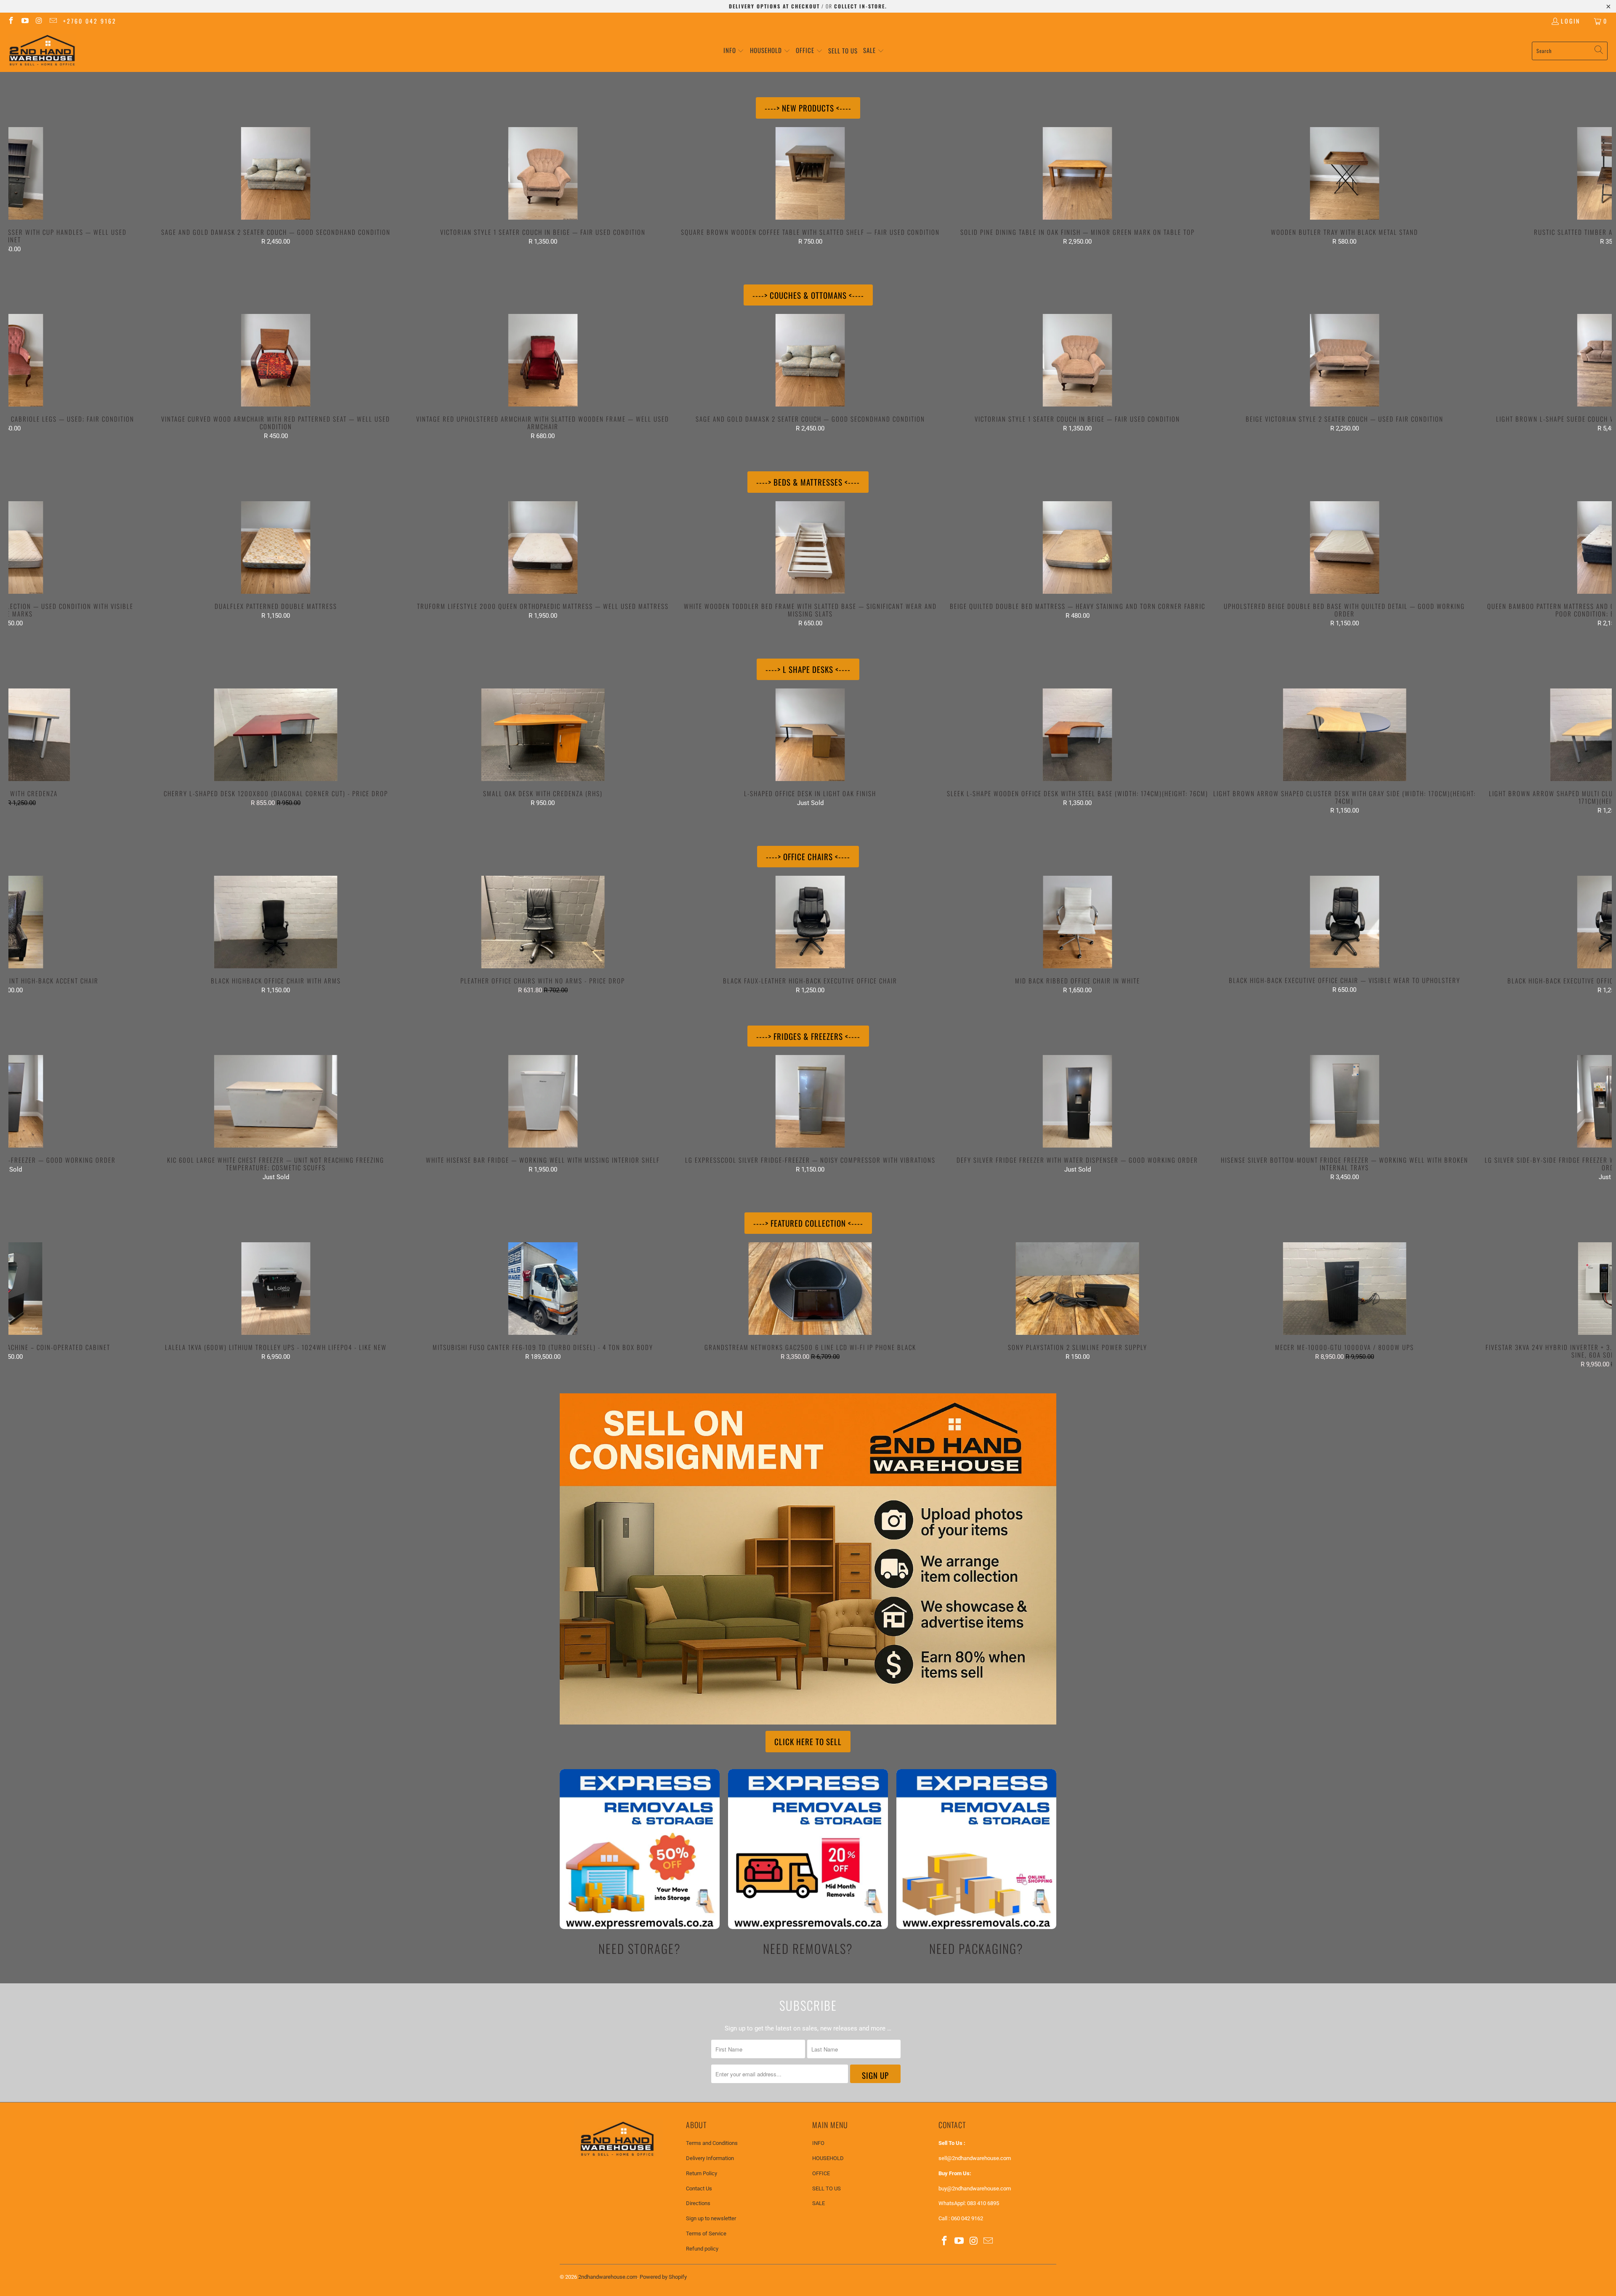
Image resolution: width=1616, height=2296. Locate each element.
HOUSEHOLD (828, 2158)
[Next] (1572, 190)
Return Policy (702, 2173)
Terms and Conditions (712, 2143)
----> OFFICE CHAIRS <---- (808, 856)
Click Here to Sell (808, 1741)
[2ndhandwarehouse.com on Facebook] (11, 21)
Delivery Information (710, 2158)
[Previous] (48, 190)
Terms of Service (706, 2234)
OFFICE (821, 2173)
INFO (818, 2143)
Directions (698, 2203)
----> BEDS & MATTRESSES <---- (808, 482)
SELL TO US (827, 2188)
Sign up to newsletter (711, 2218)
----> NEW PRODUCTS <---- (808, 108)
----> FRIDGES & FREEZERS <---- (808, 1036)
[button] (734, 51)
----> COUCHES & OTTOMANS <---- (808, 295)
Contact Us (699, 2188)
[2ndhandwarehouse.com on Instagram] (39, 21)
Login (1571, 21)
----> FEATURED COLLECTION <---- (808, 1223)
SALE (819, 2203)
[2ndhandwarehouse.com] (42, 51)
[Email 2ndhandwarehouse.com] (53, 21)
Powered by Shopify (663, 2277)
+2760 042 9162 (90, 21)
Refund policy (702, 2249)
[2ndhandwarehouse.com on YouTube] (25, 21)
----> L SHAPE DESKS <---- (808, 669)
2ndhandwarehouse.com (608, 2277)
